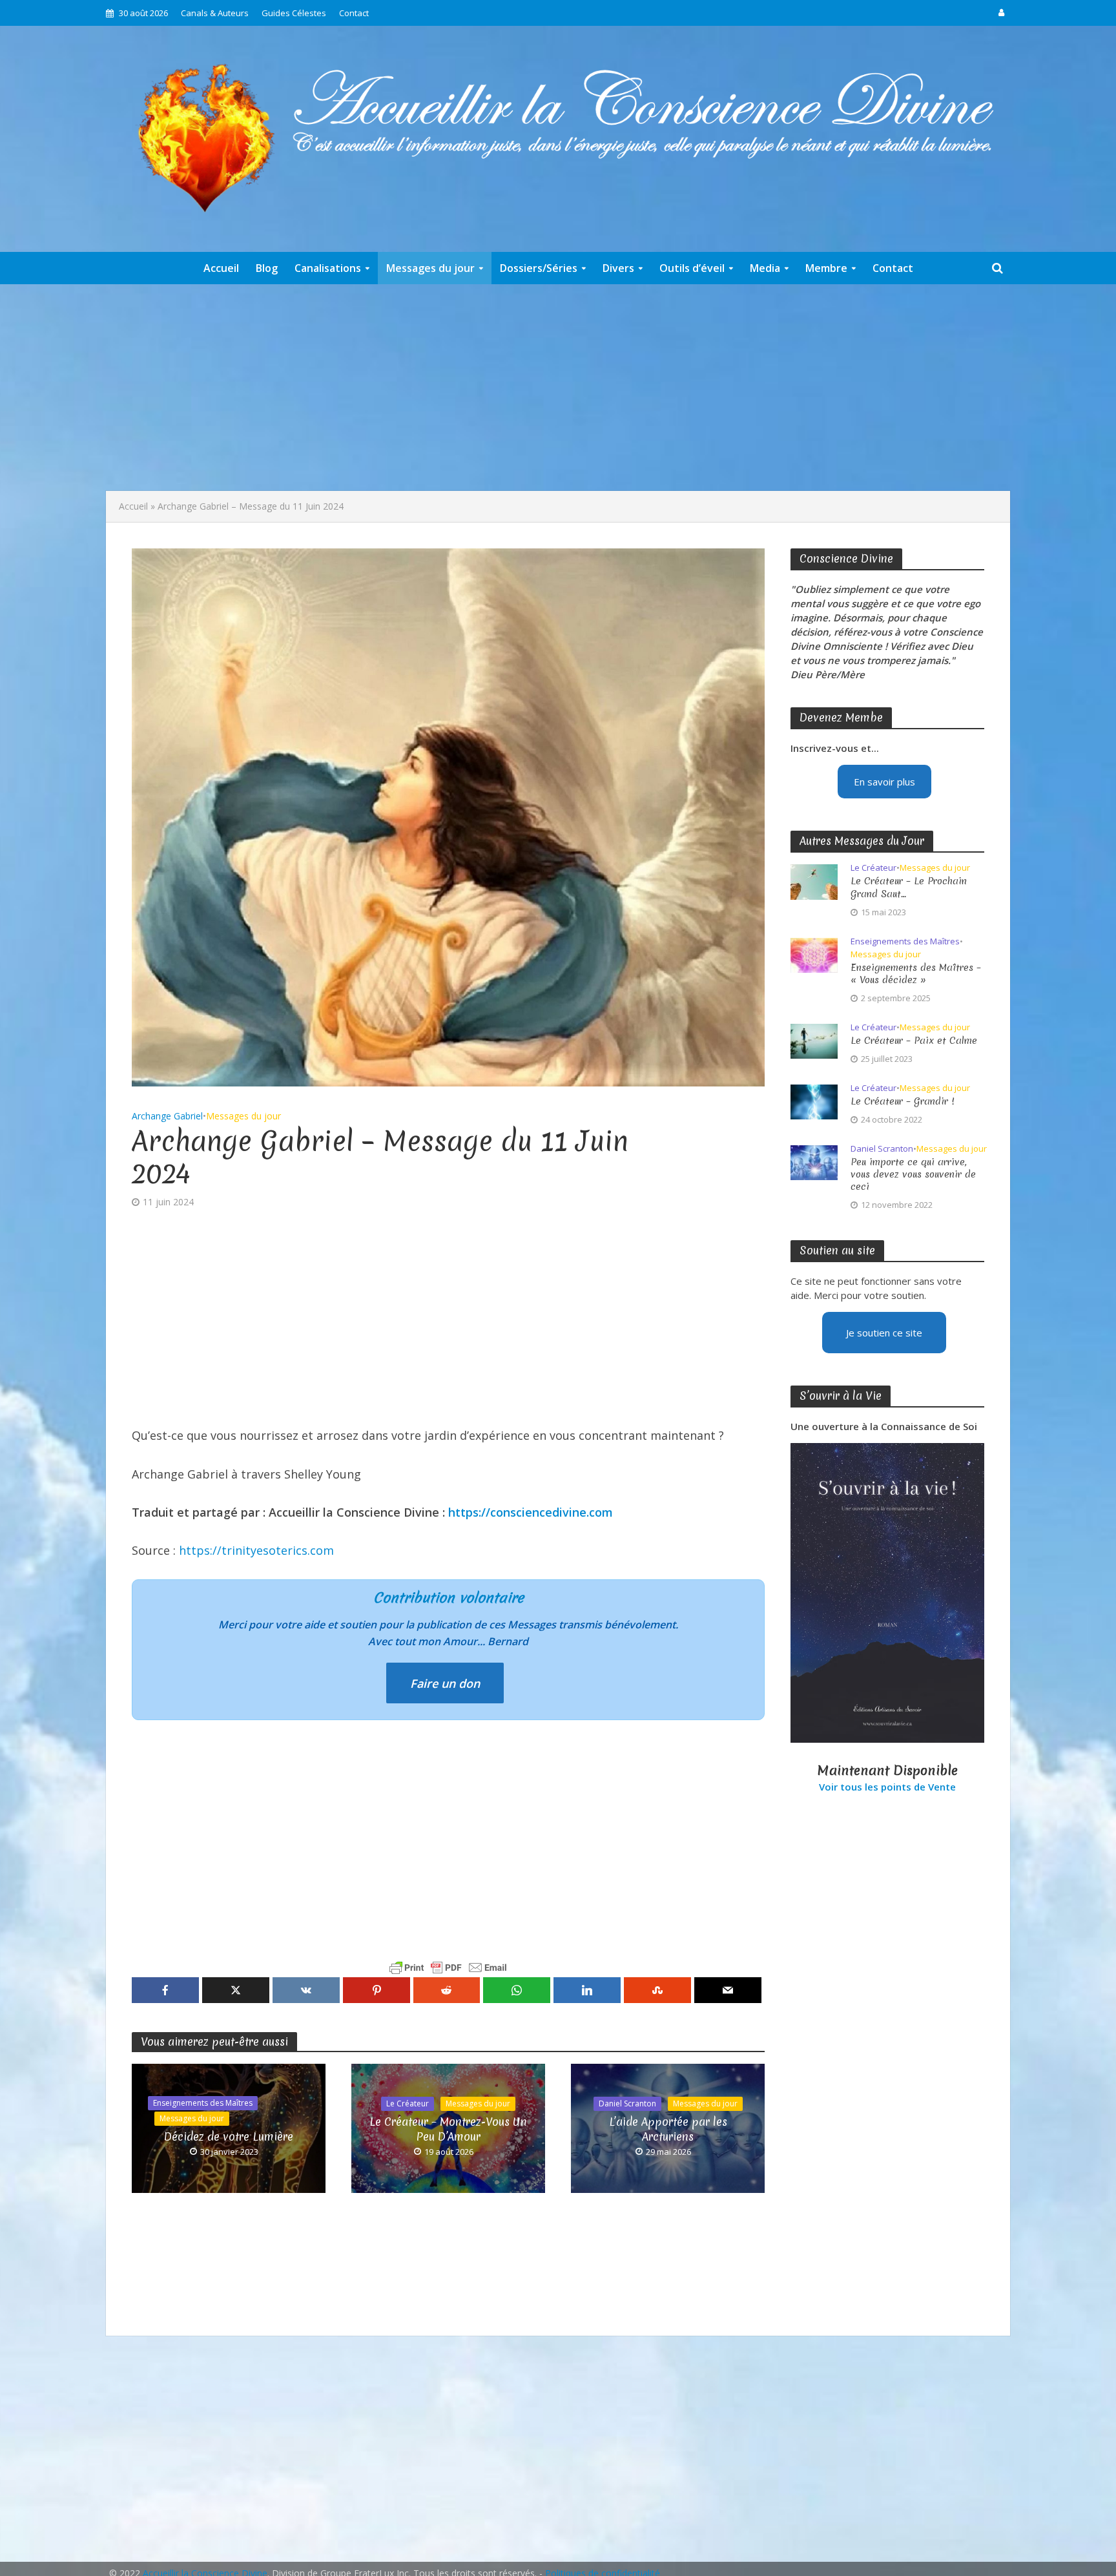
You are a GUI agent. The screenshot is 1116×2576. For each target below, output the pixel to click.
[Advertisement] (558, 388)
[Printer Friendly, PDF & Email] (448, 1968)
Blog (267, 268)
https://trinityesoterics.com (256, 1550)
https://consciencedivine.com (531, 1512)
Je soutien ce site (884, 1333)
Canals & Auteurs (215, 13)
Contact (354, 13)
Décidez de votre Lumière (229, 2136)
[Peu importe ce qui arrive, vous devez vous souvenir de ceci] (814, 1161)
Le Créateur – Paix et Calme (914, 1041)
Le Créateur (408, 2103)
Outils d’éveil (692, 268)
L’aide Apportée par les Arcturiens (668, 2129)
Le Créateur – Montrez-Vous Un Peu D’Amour (448, 2129)
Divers (618, 268)
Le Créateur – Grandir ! (903, 1102)
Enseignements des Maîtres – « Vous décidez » (916, 974)
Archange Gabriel (167, 1116)
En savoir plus (884, 782)
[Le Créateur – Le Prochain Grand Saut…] (814, 881)
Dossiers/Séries (539, 268)
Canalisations (328, 268)
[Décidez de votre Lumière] (229, 2127)
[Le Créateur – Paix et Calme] (814, 1040)
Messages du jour (430, 268)
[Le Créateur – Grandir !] (814, 1101)
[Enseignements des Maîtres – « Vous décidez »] (814, 954)
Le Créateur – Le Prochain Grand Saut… (909, 888)
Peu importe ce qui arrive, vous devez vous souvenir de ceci (913, 1175)
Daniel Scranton (627, 2103)
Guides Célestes (294, 13)
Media (765, 268)
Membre (826, 268)
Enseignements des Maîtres (203, 2103)
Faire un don (445, 1683)
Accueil (221, 268)
